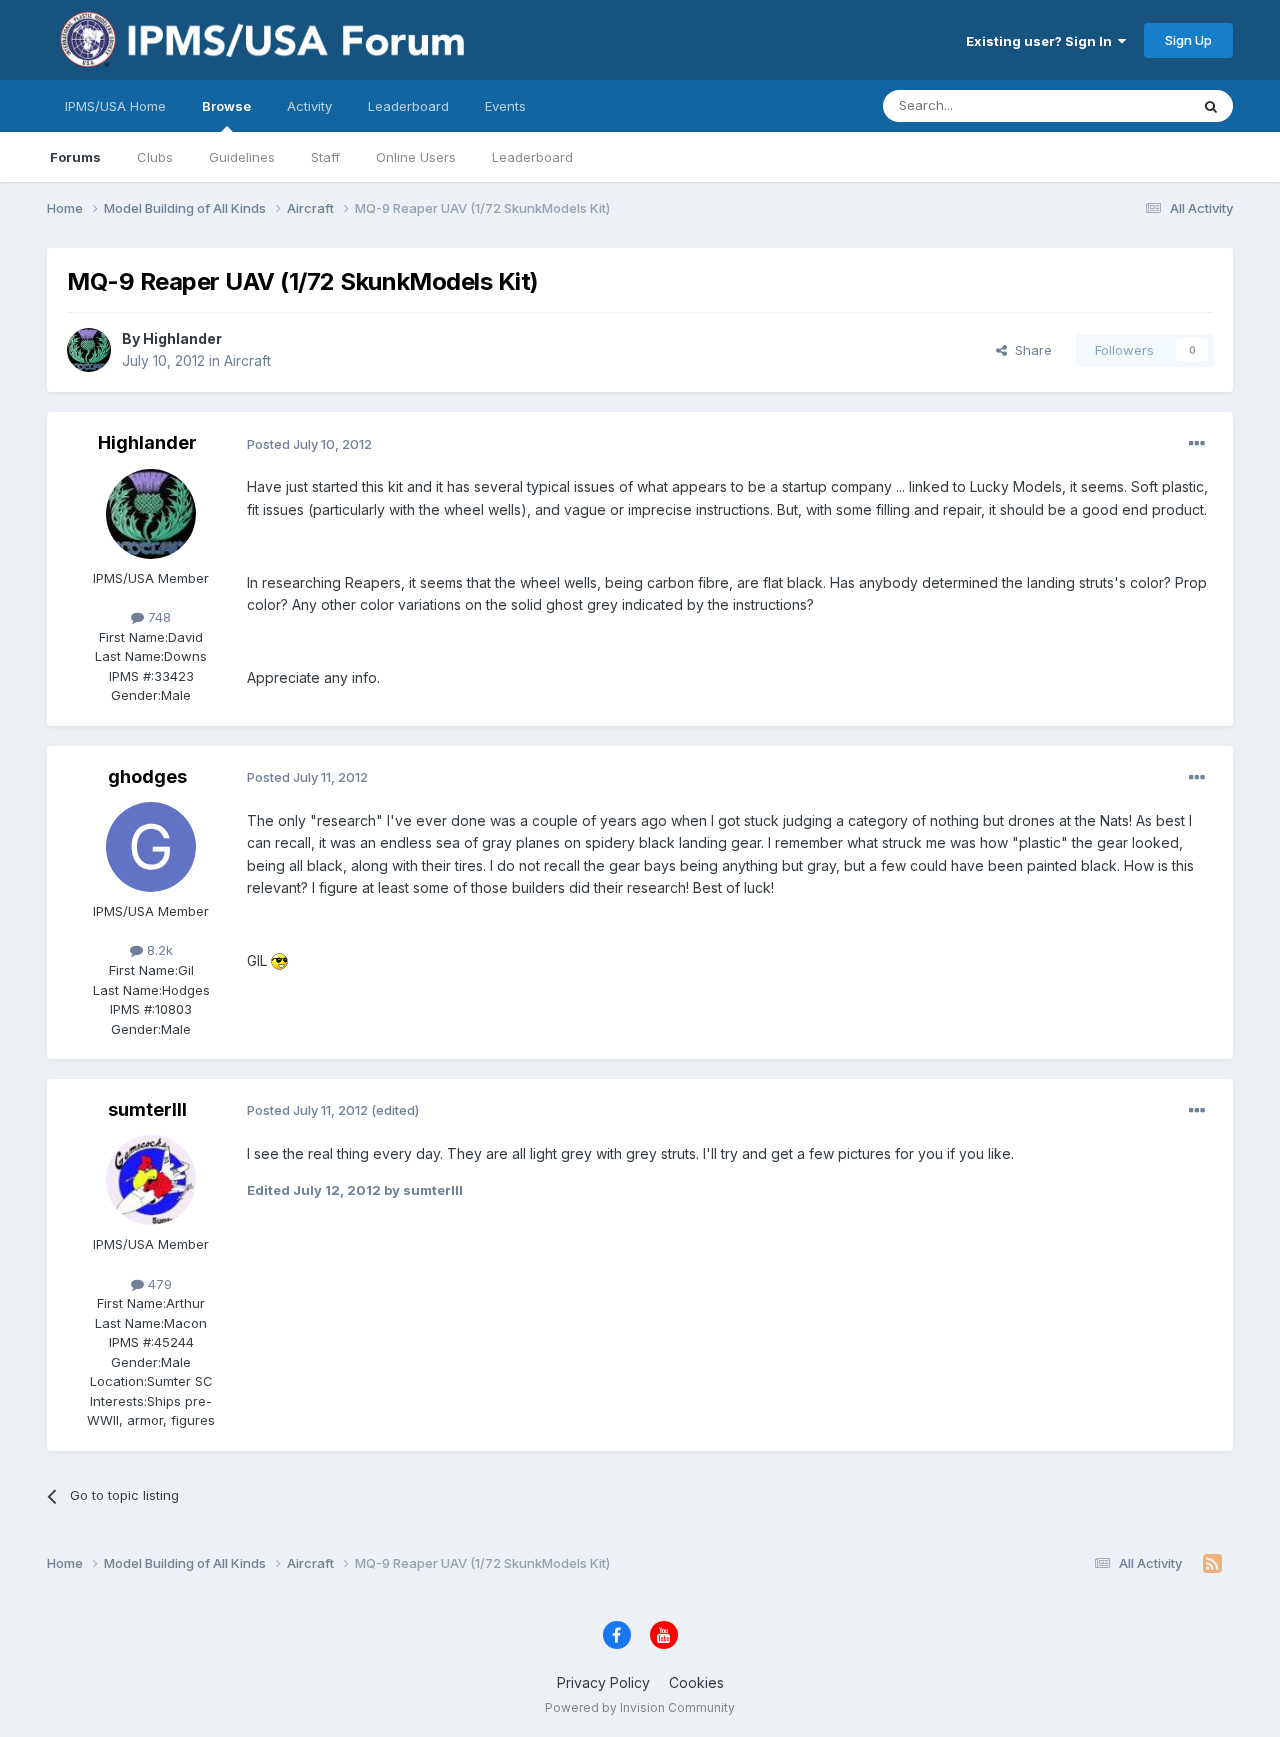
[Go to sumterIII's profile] (151, 1180)
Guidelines (242, 157)
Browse (226, 106)
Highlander (182, 338)
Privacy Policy (603, 1682)
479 (158, 1284)
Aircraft (247, 360)
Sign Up (1188, 40)
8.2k (158, 950)
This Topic (1130, 105)
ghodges (147, 776)
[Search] (1211, 106)
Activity (309, 106)
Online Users (416, 157)
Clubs (155, 157)
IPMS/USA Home (115, 106)
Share (1029, 350)
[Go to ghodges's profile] (151, 847)
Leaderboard (532, 157)
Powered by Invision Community (640, 1707)
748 (157, 617)
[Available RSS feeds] (1212, 1564)
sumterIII (147, 1109)
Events (505, 106)
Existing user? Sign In (1042, 41)
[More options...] (1197, 444)
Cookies (696, 1682)
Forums (75, 157)
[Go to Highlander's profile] (89, 350)
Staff (325, 157)
